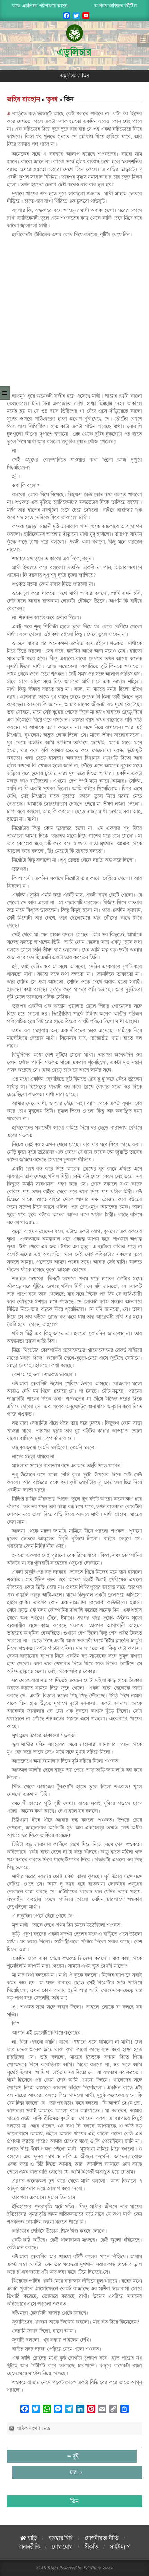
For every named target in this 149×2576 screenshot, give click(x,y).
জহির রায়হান (23, 99)
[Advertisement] (74, 315)
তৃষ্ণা (52, 99)
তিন (74, 2501)
